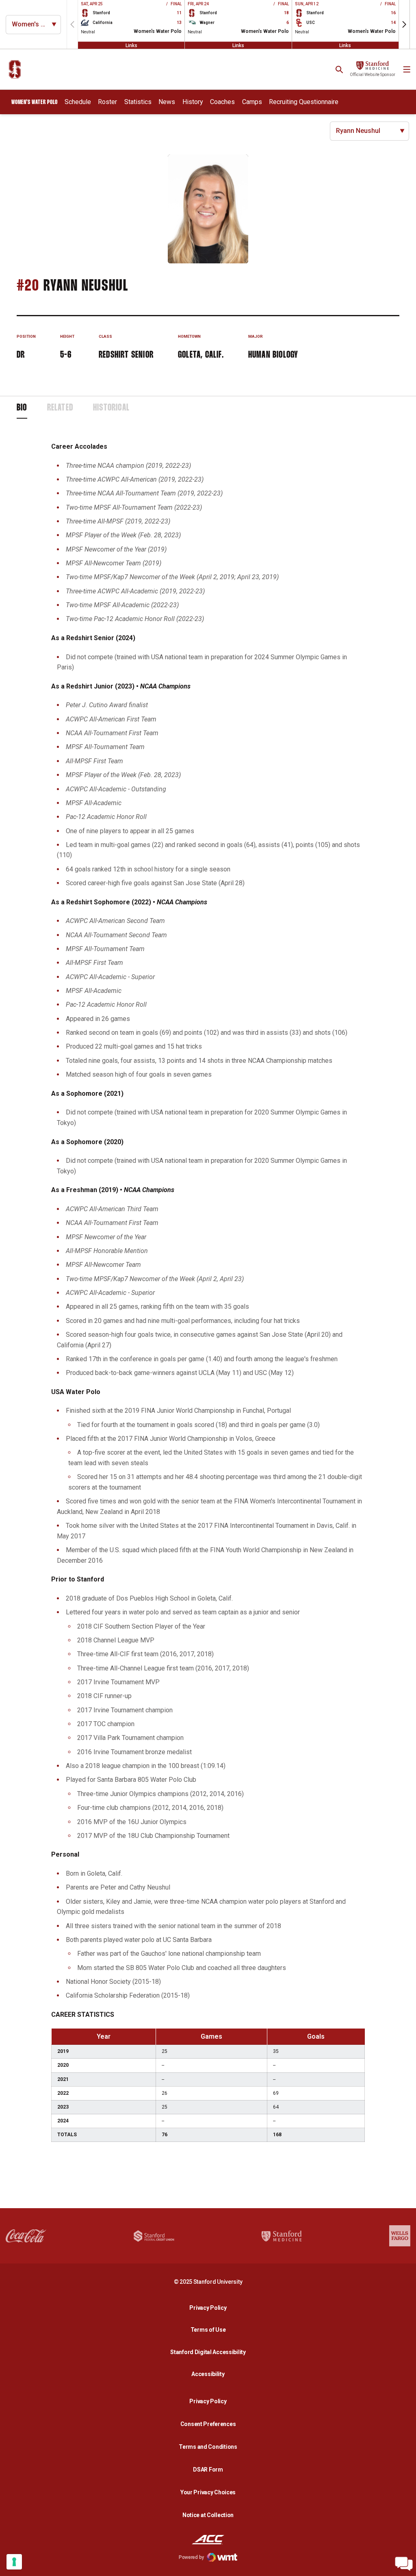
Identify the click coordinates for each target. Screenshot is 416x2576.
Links (131, 45)
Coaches (222, 102)
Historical (111, 408)
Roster (107, 102)
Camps (252, 102)
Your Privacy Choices (208, 2492)
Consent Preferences (208, 2424)
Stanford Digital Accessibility (210, 2352)
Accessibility (210, 2374)
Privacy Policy (210, 2308)
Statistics (138, 102)
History (193, 102)
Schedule (78, 102)
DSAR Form (208, 2470)
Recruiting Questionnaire (304, 102)
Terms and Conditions (208, 2447)
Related (60, 408)
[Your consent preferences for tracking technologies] (14, 2562)
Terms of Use (208, 2330)
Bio (22, 408)
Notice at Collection (208, 2515)
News (167, 102)
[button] (404, 24)
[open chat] (404, 2564)
